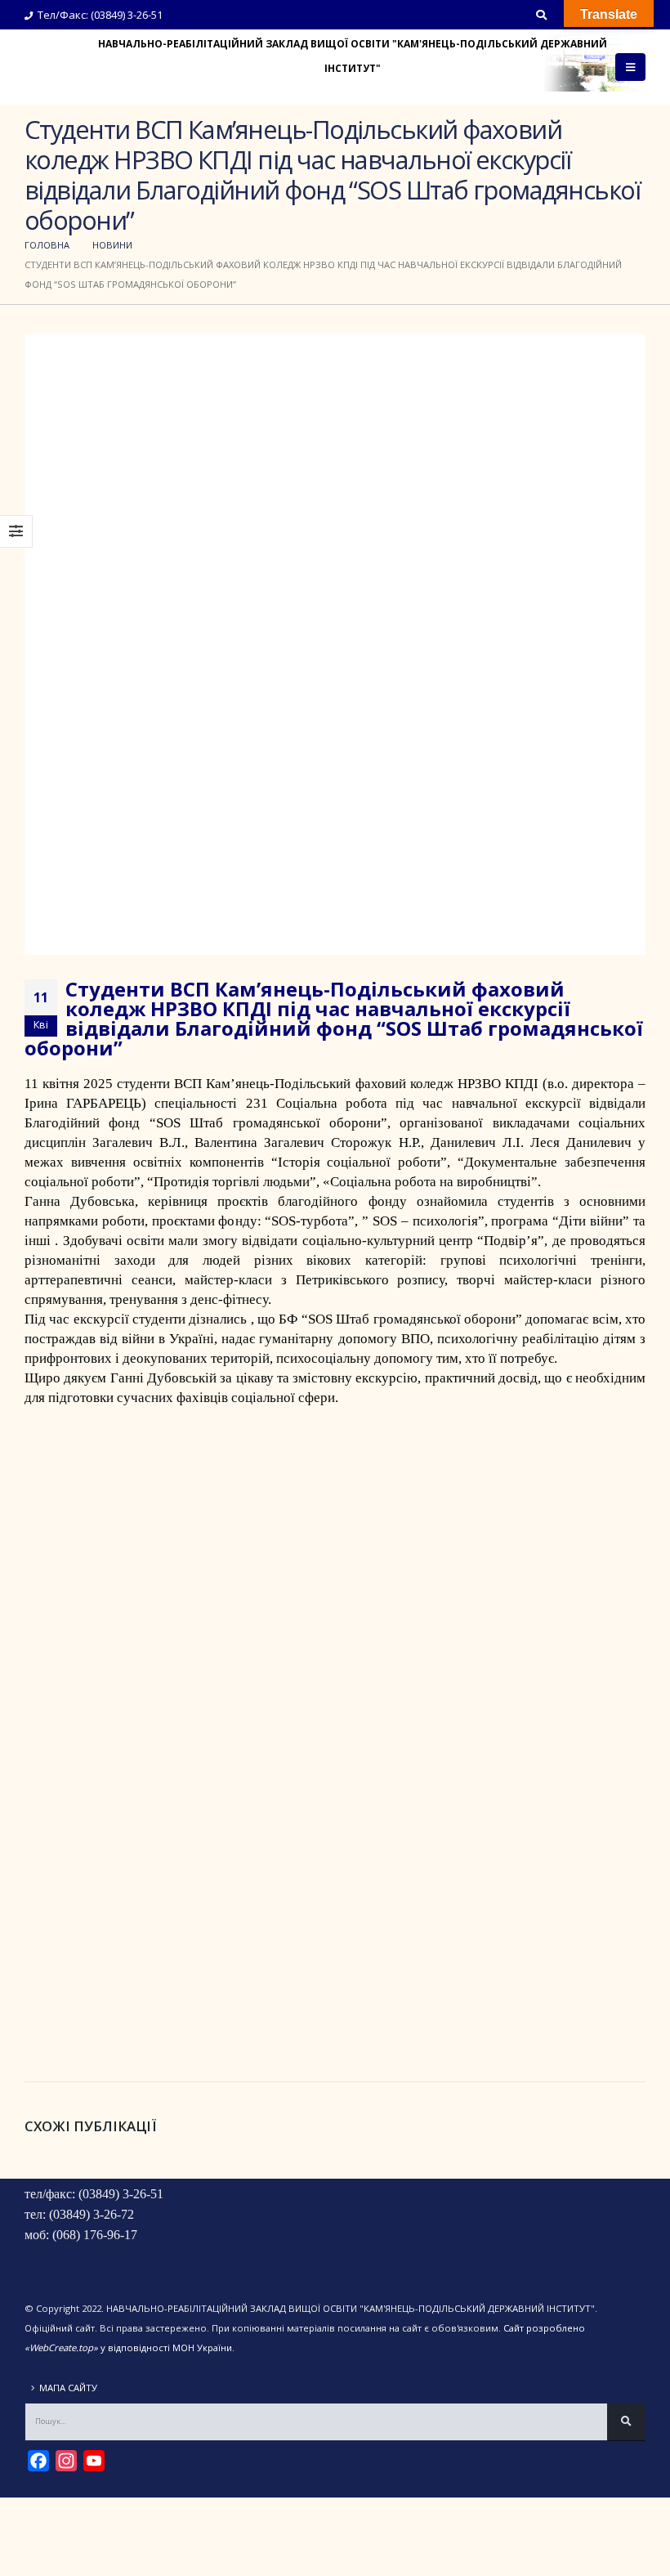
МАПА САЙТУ (68, 2388)
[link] (356, 1084)
